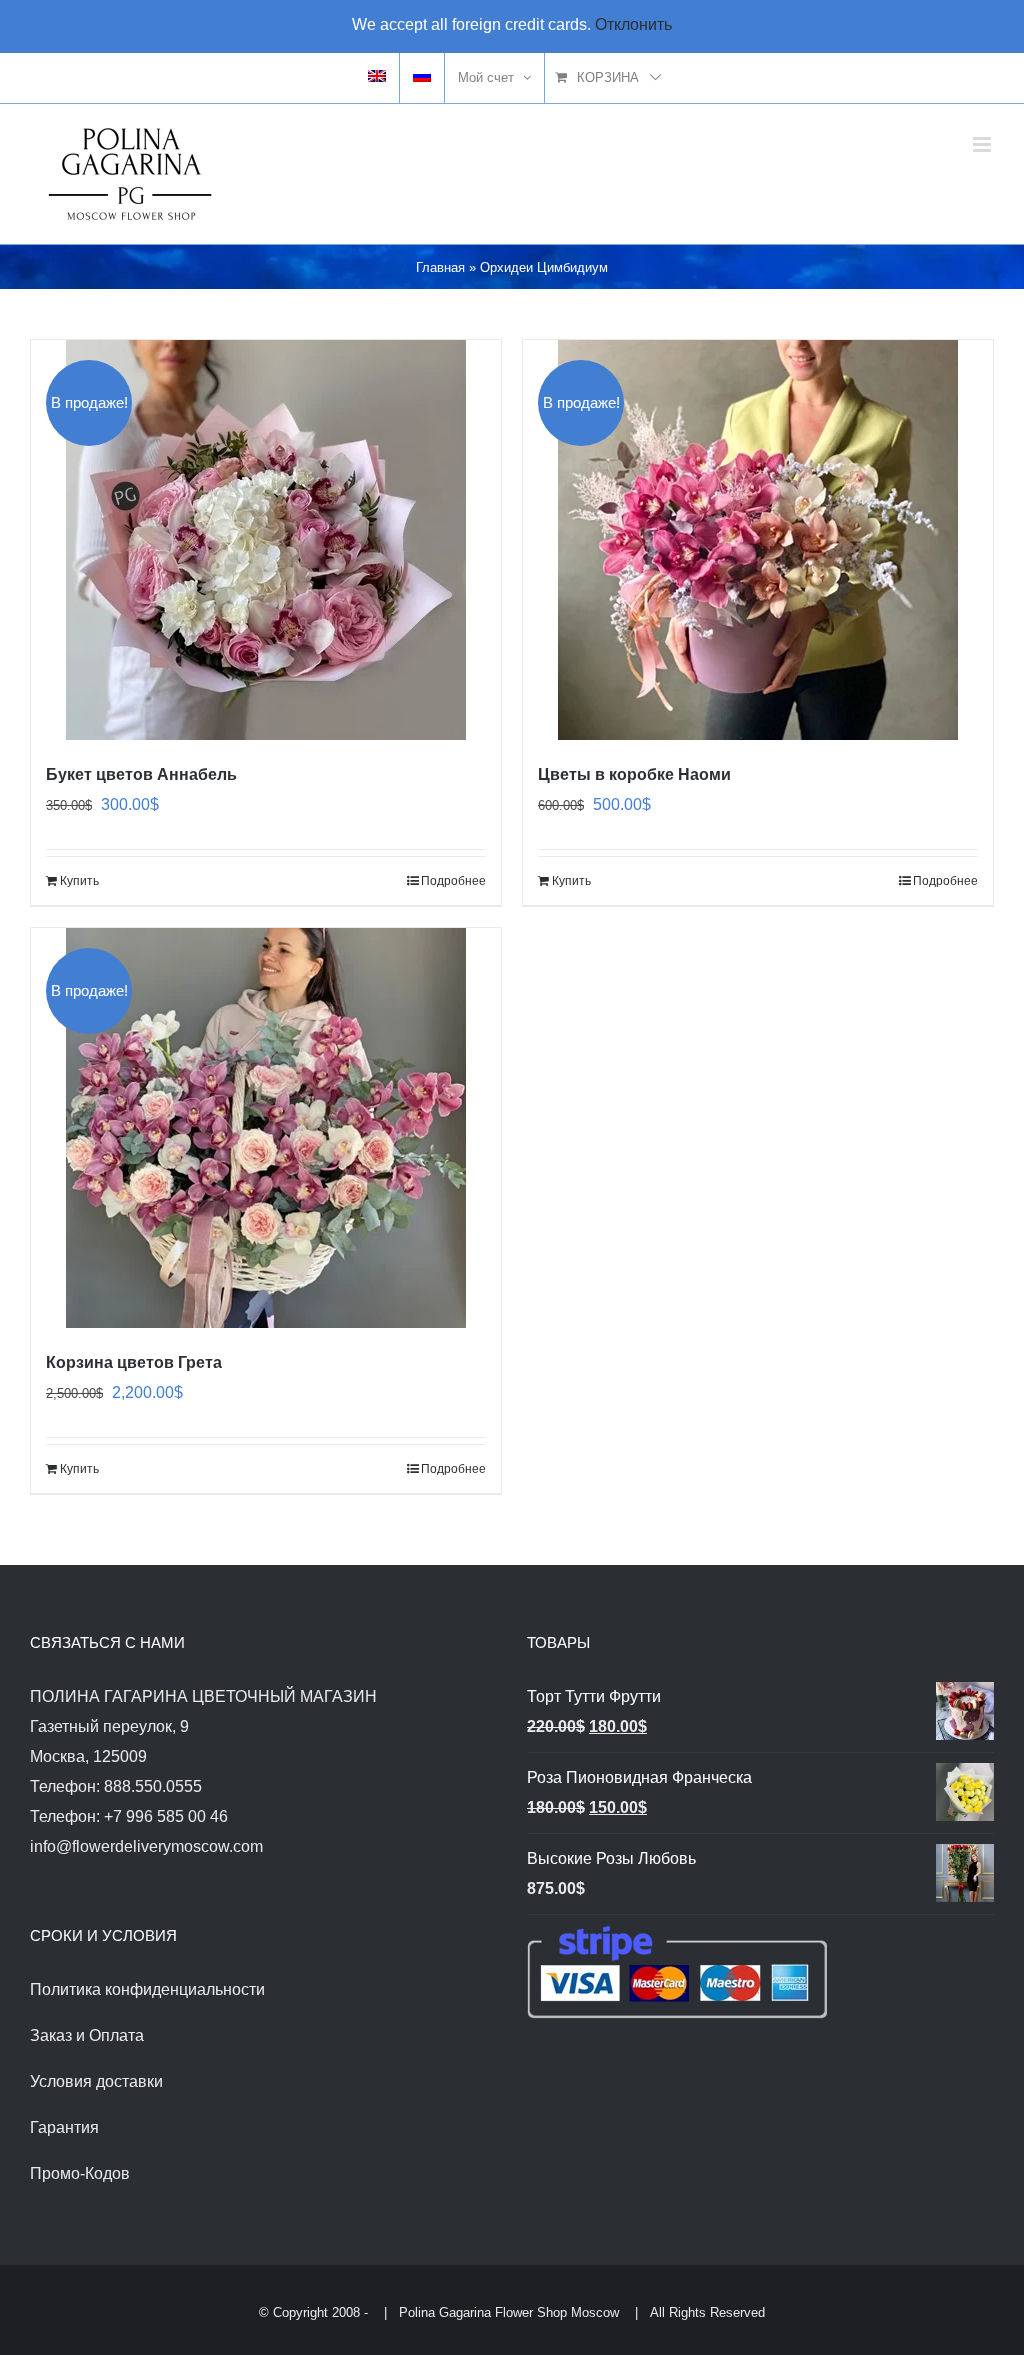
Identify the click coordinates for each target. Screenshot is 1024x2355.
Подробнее (453, 881)
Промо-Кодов (80, 2173)
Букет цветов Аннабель (141, 774)
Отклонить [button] (633, 24)
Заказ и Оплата (87, 2035)
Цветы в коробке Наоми (634, 774)
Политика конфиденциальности (147, 1989)
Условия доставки (96, 2081)
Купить (79, 881)
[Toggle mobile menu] (983, 144)
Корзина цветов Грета (134, 1362)
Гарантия (64, 2127)
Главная (440, 267)
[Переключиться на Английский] (377, 78)
